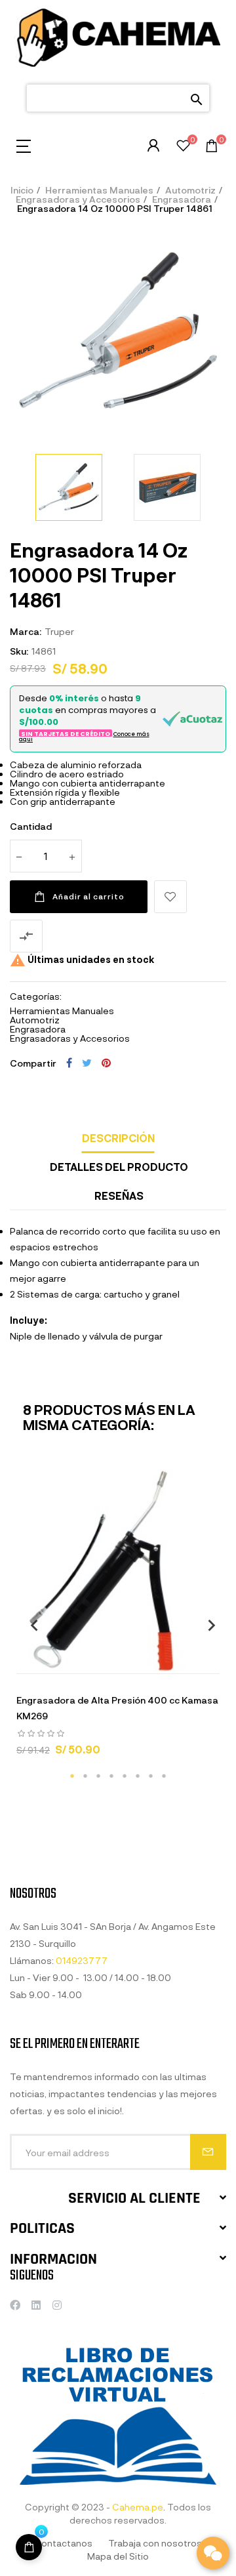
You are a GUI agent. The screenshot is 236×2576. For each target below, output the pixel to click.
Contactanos (63, 2543)
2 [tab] (85, 1776)
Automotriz (35, 1020)
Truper (59, 631)
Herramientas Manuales (62, 1011)
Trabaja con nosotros (155, 2543)
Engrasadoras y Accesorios (70, 1038)
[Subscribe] (208, 2152)
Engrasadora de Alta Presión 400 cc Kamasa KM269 (117, 1708)
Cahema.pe (138, 2507)
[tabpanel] (118, 1618)
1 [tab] (72, 1776)
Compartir (69, 1063)
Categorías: (36, 996)
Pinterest (106, 1063)
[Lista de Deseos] (183, 147)
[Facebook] (15, 2305)
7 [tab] (151, 1776)
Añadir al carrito (88, 896)
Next (206, 1625)
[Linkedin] (36, 2305)
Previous (29, 1625)
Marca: (26, 631)
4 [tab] (111, 1776)
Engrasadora (38, 1029)
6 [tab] (138, 1776)
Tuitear (87, 1063)
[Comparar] (167, 1660)
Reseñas (119, 1196)
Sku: (19, 651)
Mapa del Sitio (118, 2556)
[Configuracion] (153, 146)
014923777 (82, 1960)
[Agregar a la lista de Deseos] (170, 897)
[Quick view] (102, 1660)
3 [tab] (98, 1776)
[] (29, 2547)
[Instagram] (57, 2305)
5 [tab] (125, 1776)
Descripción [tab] (118, 1138)
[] (69, 1660)
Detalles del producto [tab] (119, 1167)
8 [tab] (164, 1776)
